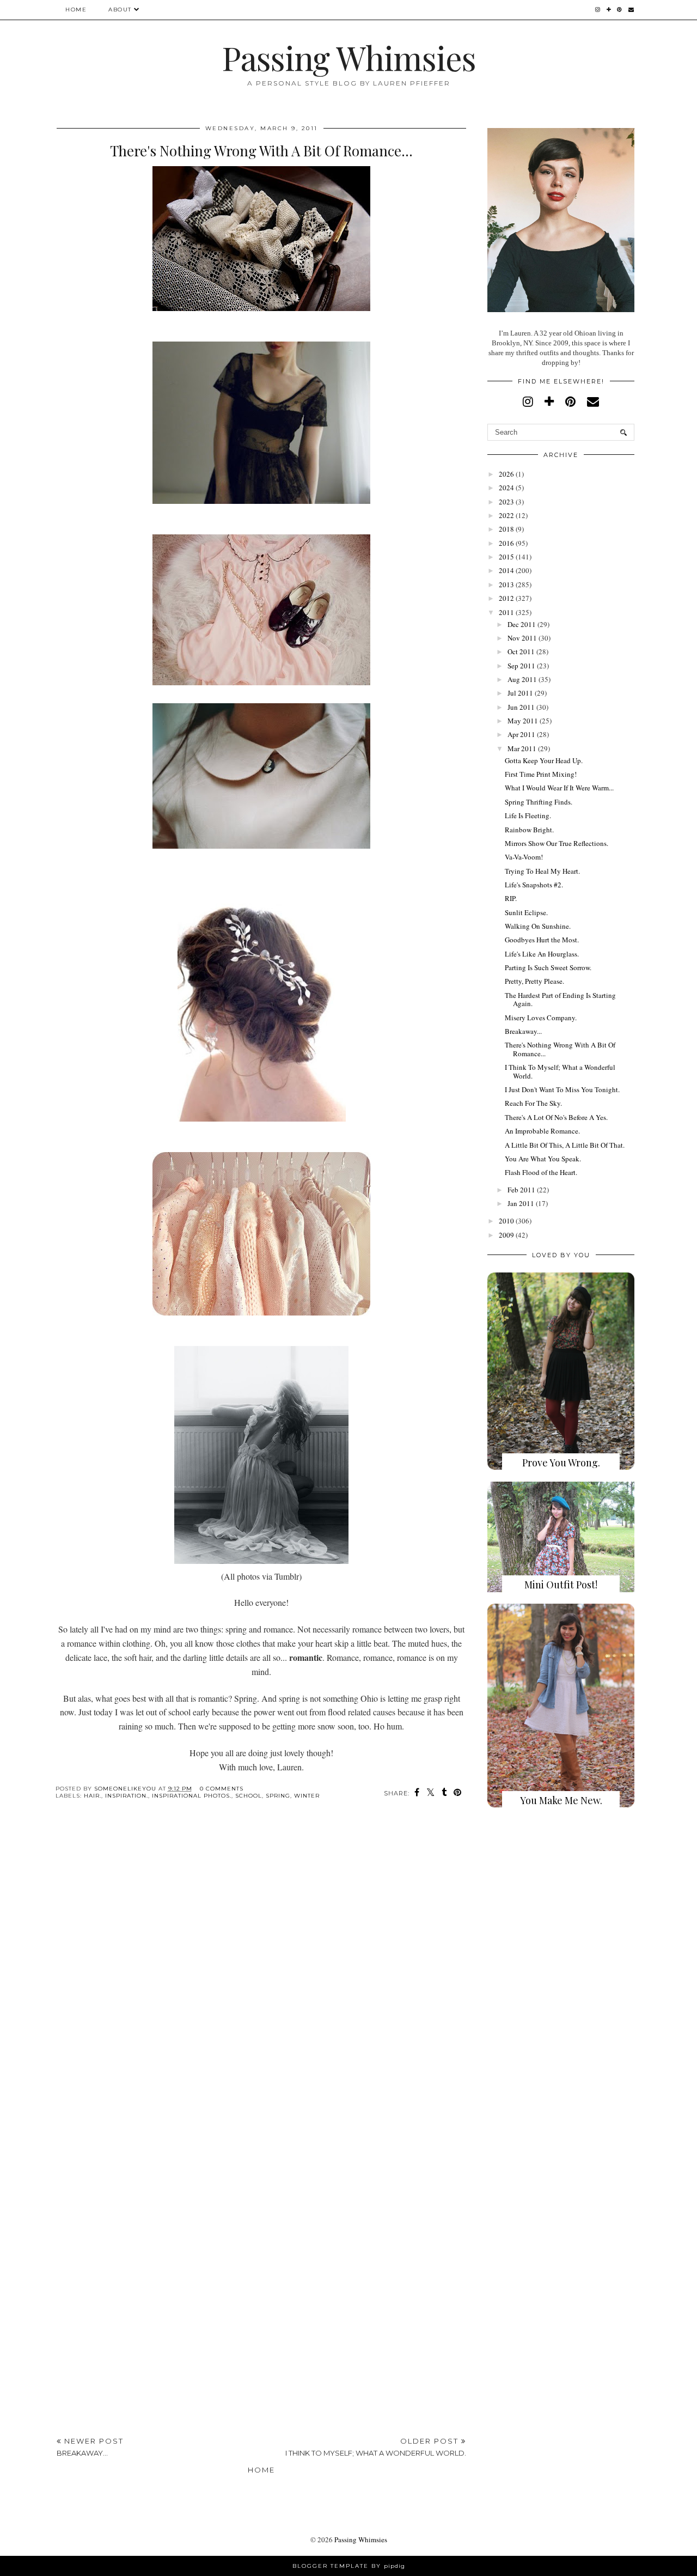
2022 (506, 515)
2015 (506, 557)
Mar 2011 (522, 748)
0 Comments (222, 1789)
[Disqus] (261, 1976)
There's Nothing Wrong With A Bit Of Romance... (560, 1049)
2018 (506, 529)
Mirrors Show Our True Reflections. (557, 843)
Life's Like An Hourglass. (542, 954)
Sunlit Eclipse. (526, 912)
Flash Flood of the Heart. (541, 1172)
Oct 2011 (521, 651)
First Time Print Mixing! (541, 774)
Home (76, 10)
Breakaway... (523, 1031)
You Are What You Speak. (543, 1159)
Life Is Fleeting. (528, 815)
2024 (506, 488)
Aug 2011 (522, 679)
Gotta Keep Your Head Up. (544, 760)
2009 (506, 1235)
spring (278, 1796)
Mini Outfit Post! (561, 1585)
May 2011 (523, 721)
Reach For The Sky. (533, 1103)
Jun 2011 (521, 707)
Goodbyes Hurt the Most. (542, 940)
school (249, 1796)
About (120, 10)
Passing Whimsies (349, 57)
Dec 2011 (522, 624)
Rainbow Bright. (529, 830)
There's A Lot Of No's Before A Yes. (556, 1117)
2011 (506, 612)
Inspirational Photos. (192, 1796)
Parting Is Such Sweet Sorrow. (548, 967)
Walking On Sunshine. (538, 926)
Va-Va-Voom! (524, 857)
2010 (506, 1221)
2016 (506, 543)
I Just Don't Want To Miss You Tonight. (562, 1089)
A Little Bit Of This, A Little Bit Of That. (565, 1145)
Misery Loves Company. (541, 1018)
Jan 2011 (521, 1203)
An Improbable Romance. (542, 1131)
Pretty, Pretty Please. (534, 981)
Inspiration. (127, 1796)
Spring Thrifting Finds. (539, 802)
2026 (506, 474)
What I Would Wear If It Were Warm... (559, 788)
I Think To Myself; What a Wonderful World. (560, 1071)
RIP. (511, 898)
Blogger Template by (349, 2566)
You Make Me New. (561, 1800)
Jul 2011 (520, 693)
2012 (506, 598)
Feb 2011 (521, 1190)
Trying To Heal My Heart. (542, 871)
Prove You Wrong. (561, 1463)
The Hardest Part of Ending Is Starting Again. (560, 1000)
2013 (506, 584)
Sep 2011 (521, 666)
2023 (506, 502)
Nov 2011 (522, 638)
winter (307, 1796)
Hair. (93, 1796)
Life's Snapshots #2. (534, 885)
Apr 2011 (521, 734)
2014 (506, 570)
